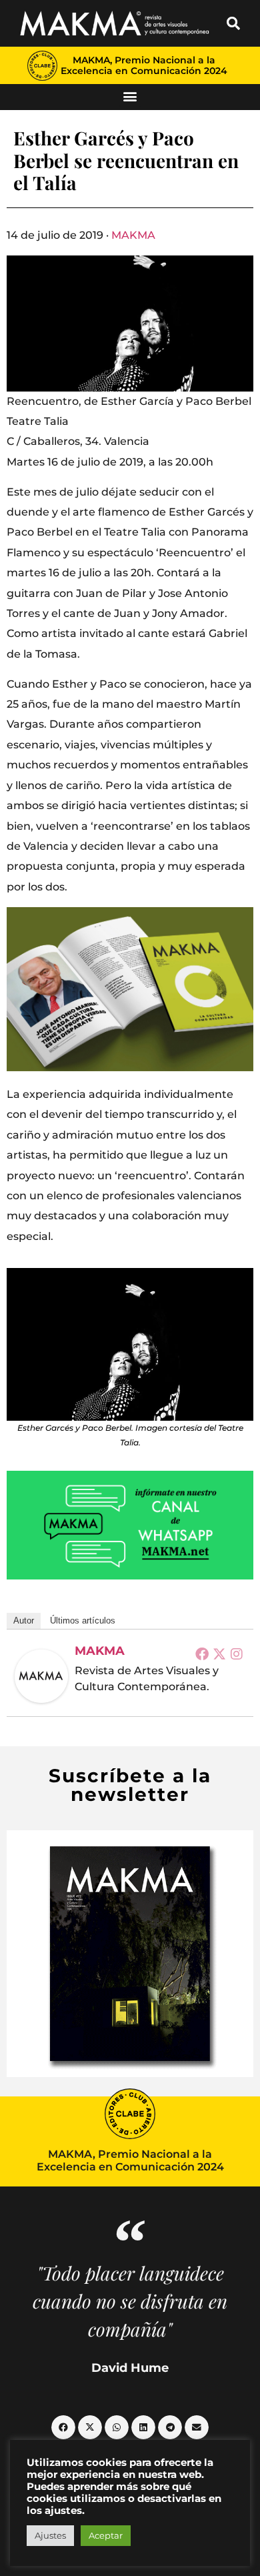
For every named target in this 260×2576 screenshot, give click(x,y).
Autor (24, 1621)
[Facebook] (202, 1654)
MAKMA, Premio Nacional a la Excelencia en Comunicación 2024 (144, 65)
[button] (233, 23)
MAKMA (133, 235)
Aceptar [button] (106, 2535)
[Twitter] (219, 1654)
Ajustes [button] (50, 2535)
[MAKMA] (41, 1676)
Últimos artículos (83, 1621)
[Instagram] (237, 1654)
